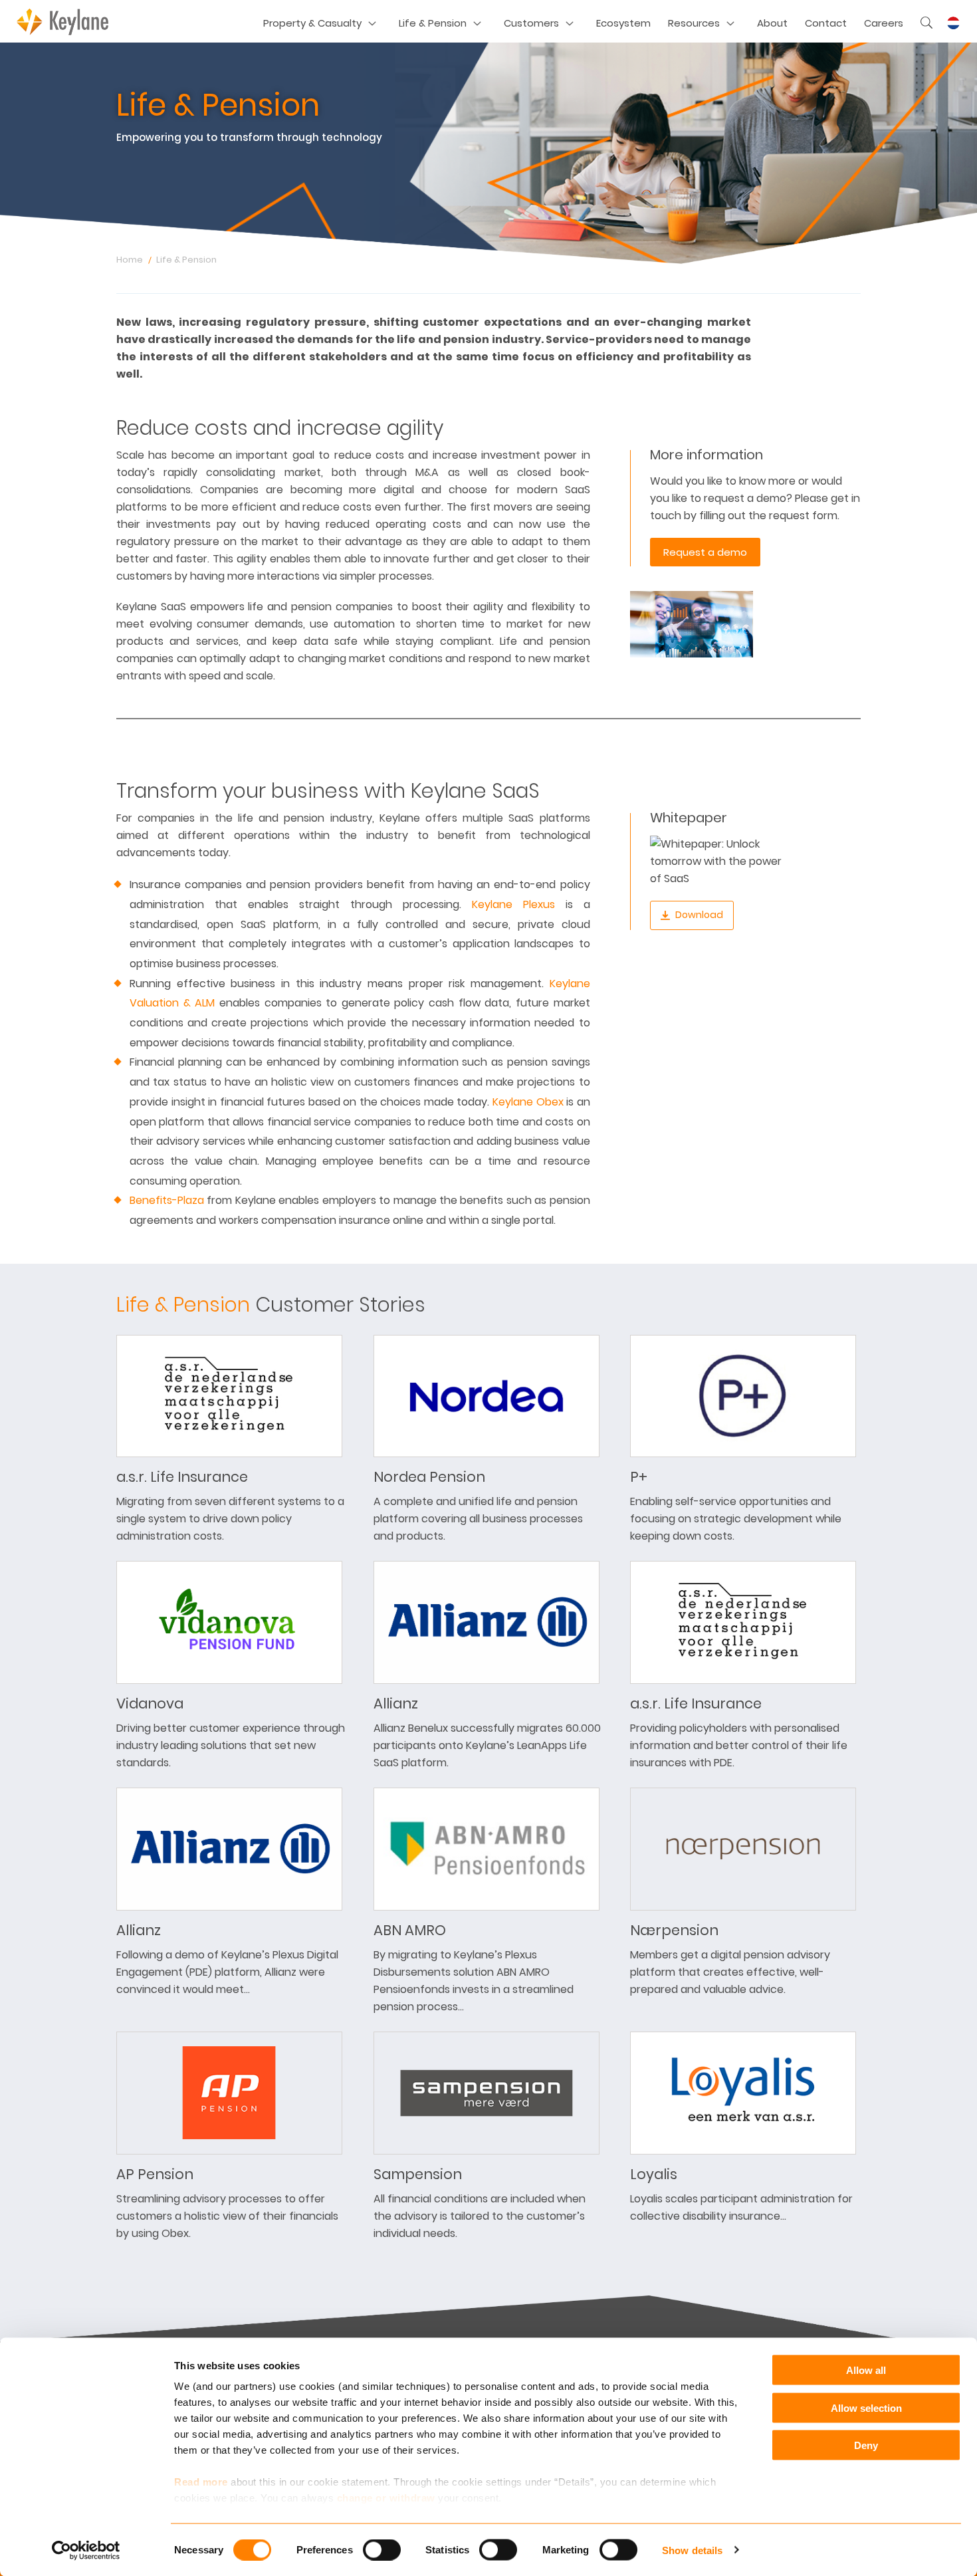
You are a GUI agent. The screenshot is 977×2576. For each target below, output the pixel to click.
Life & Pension (433, 23)
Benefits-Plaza (167, 1200)
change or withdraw (386, 2498)
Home (130, 260)
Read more (201, 2482)
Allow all (866, 2370)
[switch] (382, 2549)
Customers (531, 23)
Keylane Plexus (513, 904)
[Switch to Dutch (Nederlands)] (953, 23)
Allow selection (866, 2407)
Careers (884, 23)
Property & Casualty (312, 23)
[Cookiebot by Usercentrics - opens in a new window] (86, 2550)
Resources (694, 23)
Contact (826, 23)
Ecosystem (623, 23)
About (772, 23)
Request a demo (705, 552)
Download (699, 915)
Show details (692, 2550)
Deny (866, 2445)
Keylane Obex (528, 1102)
